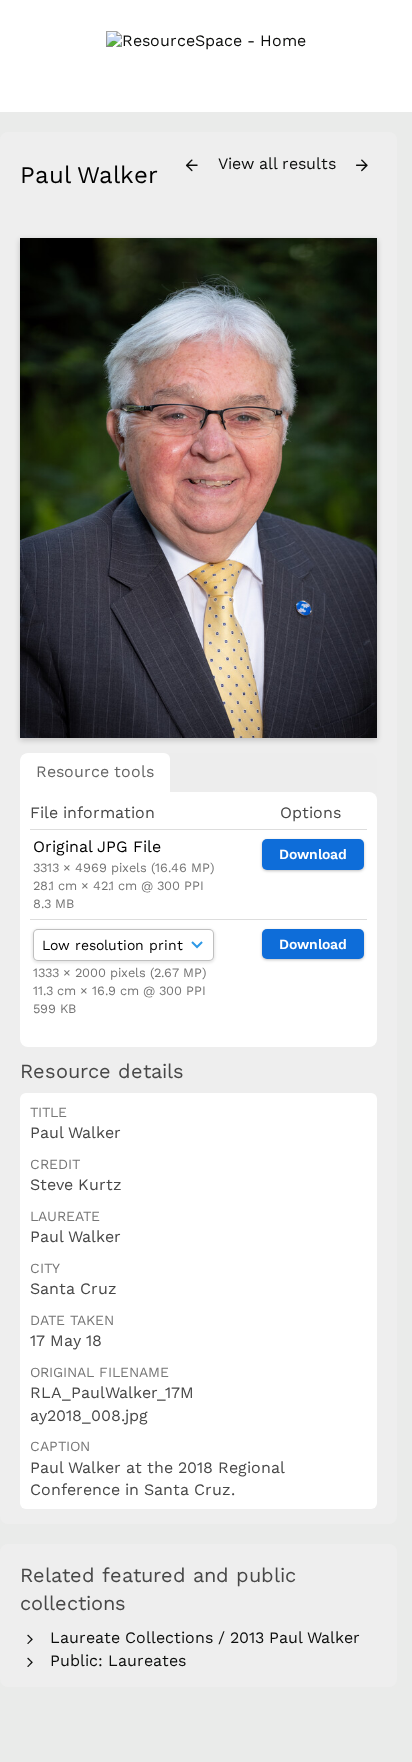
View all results (279, 163)
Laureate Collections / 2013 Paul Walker (200, 1637)
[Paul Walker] (198, 488)
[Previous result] (192, 166)
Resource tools (95, 771)
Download (313, 854)
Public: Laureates (113, 1660)
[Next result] (362, 166)
